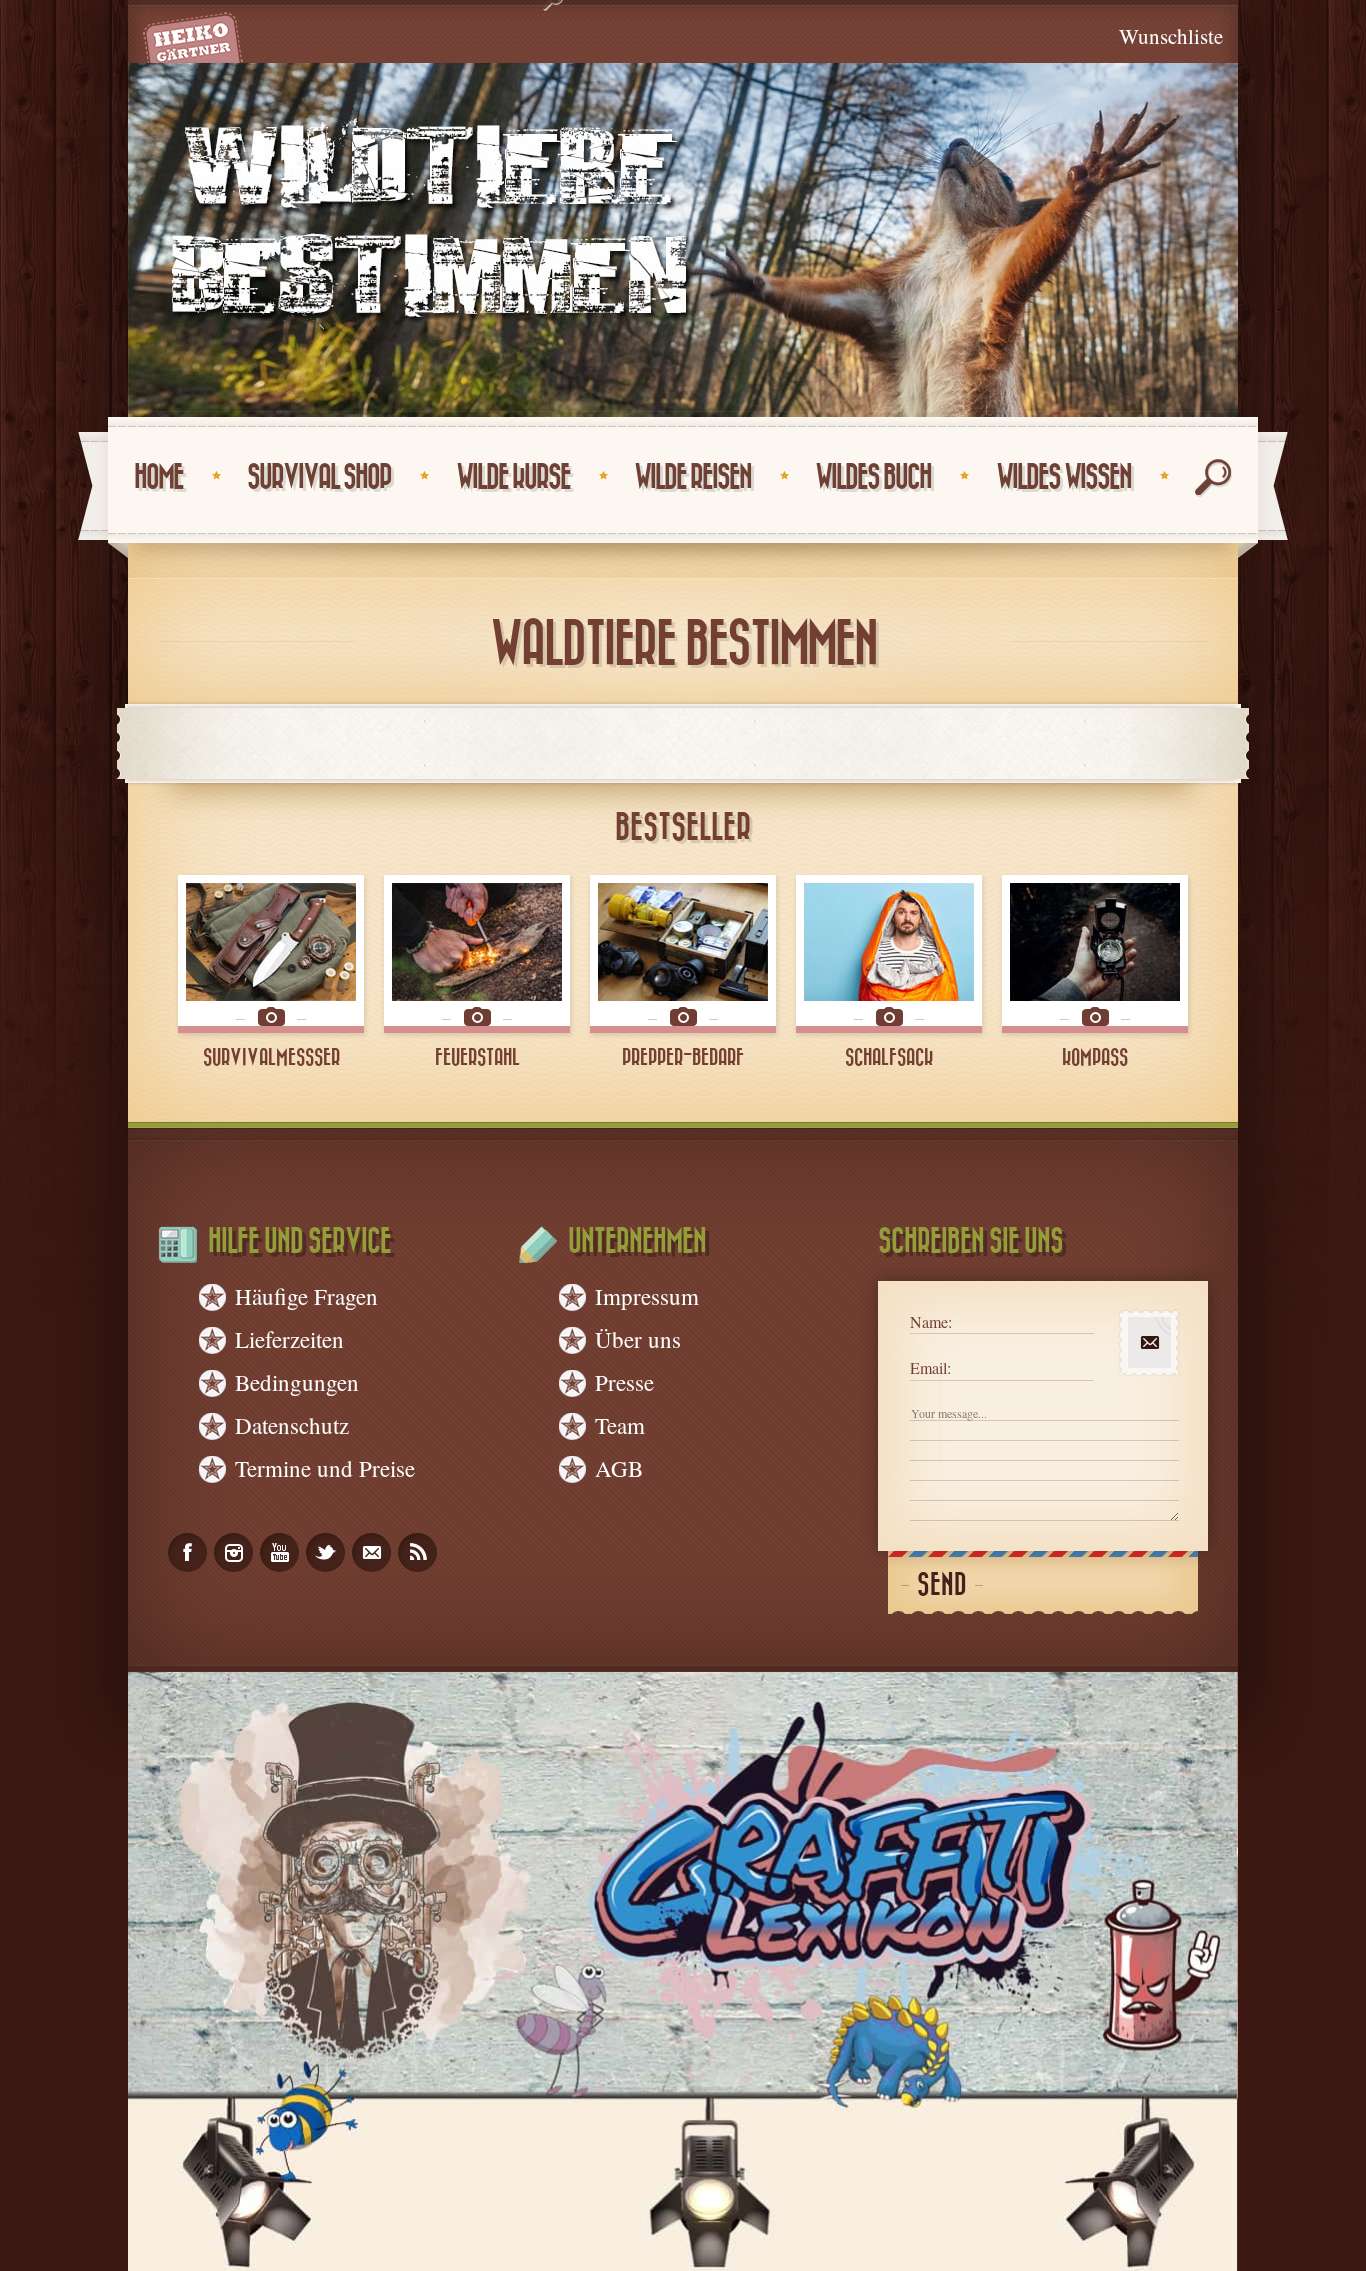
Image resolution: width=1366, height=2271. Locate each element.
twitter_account (325, 1552)
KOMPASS (1095, 1058)
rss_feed (417, 1552)
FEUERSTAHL (477, 1058)
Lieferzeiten (289, 1339)
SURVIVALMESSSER (271, 1058)
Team (620, 1425)
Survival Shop (319, 477)
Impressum (647, 1296)
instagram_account (233, 1552)
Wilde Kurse (513, 477)
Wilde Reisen (692, 477)
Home (158, 477)
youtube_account (279, 1552)
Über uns (638, 1339)
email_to (371, 1552)
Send (942, 1585)
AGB (619, 1468)
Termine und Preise (325, 1468)
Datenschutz (292, 1425)
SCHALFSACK (889, 1058)
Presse (624, 1382)
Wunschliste (1171, 36)
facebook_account (187, 1552)
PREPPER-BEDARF (683, 1058)
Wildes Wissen (1063, 477)
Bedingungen (297, 1382)
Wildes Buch (873, 477)
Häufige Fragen (306, 1296)
